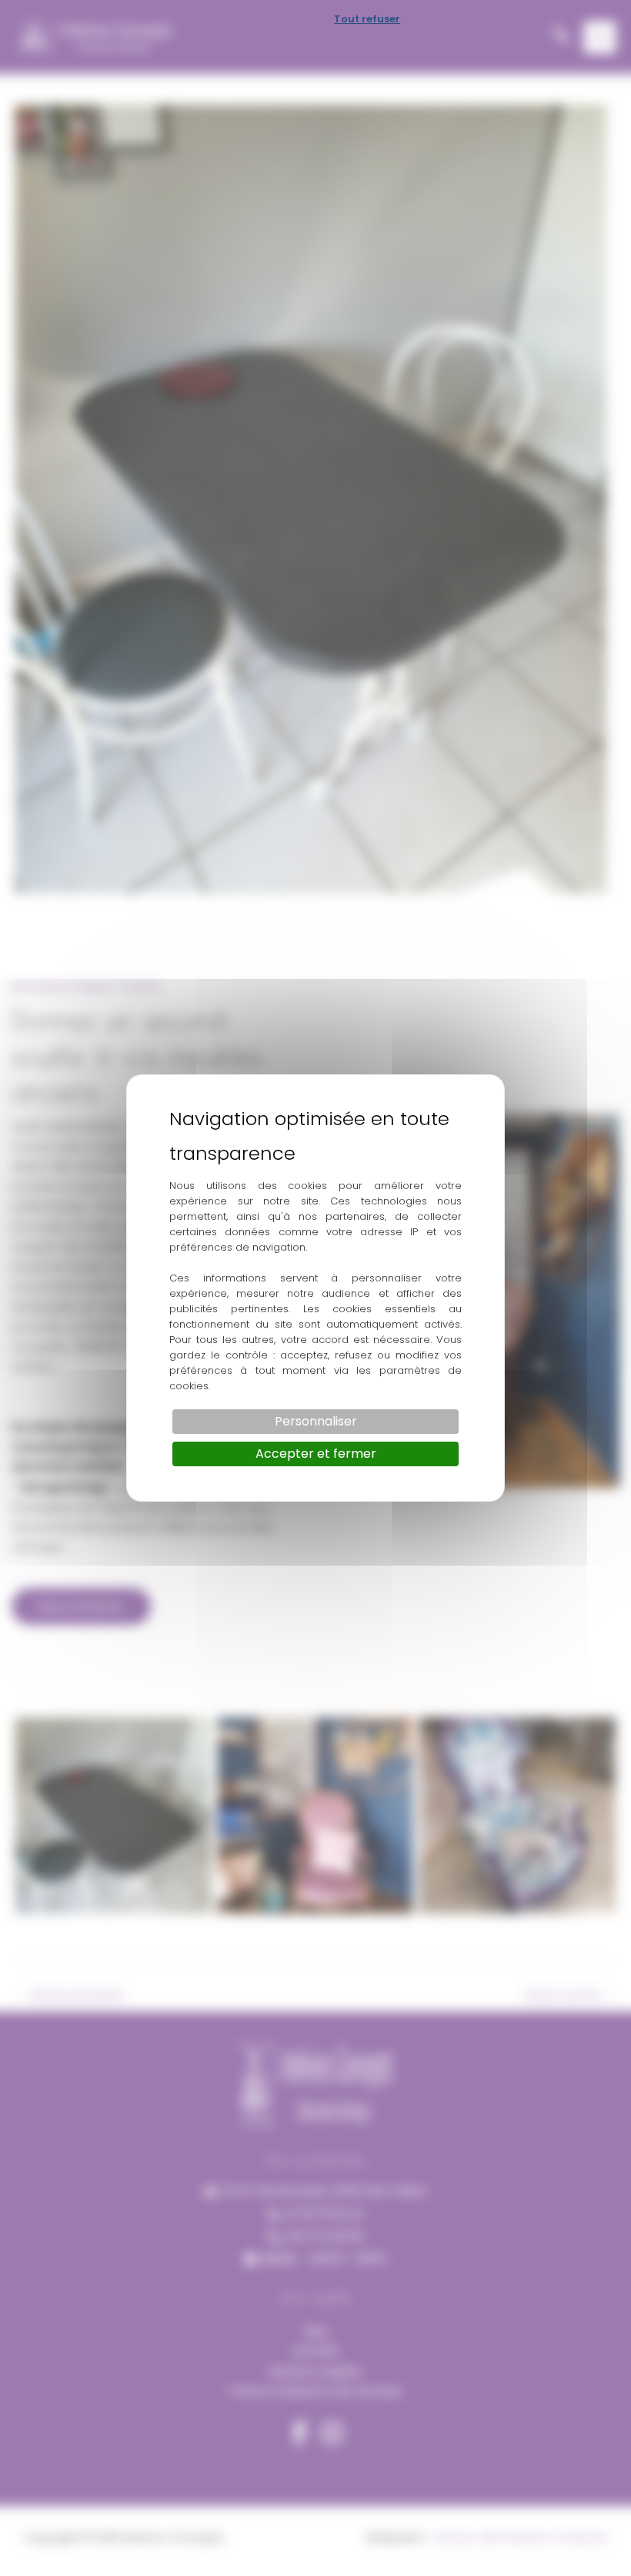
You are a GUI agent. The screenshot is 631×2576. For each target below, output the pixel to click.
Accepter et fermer (316, 1454)
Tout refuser (367, 19)
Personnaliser (316, 1421)
